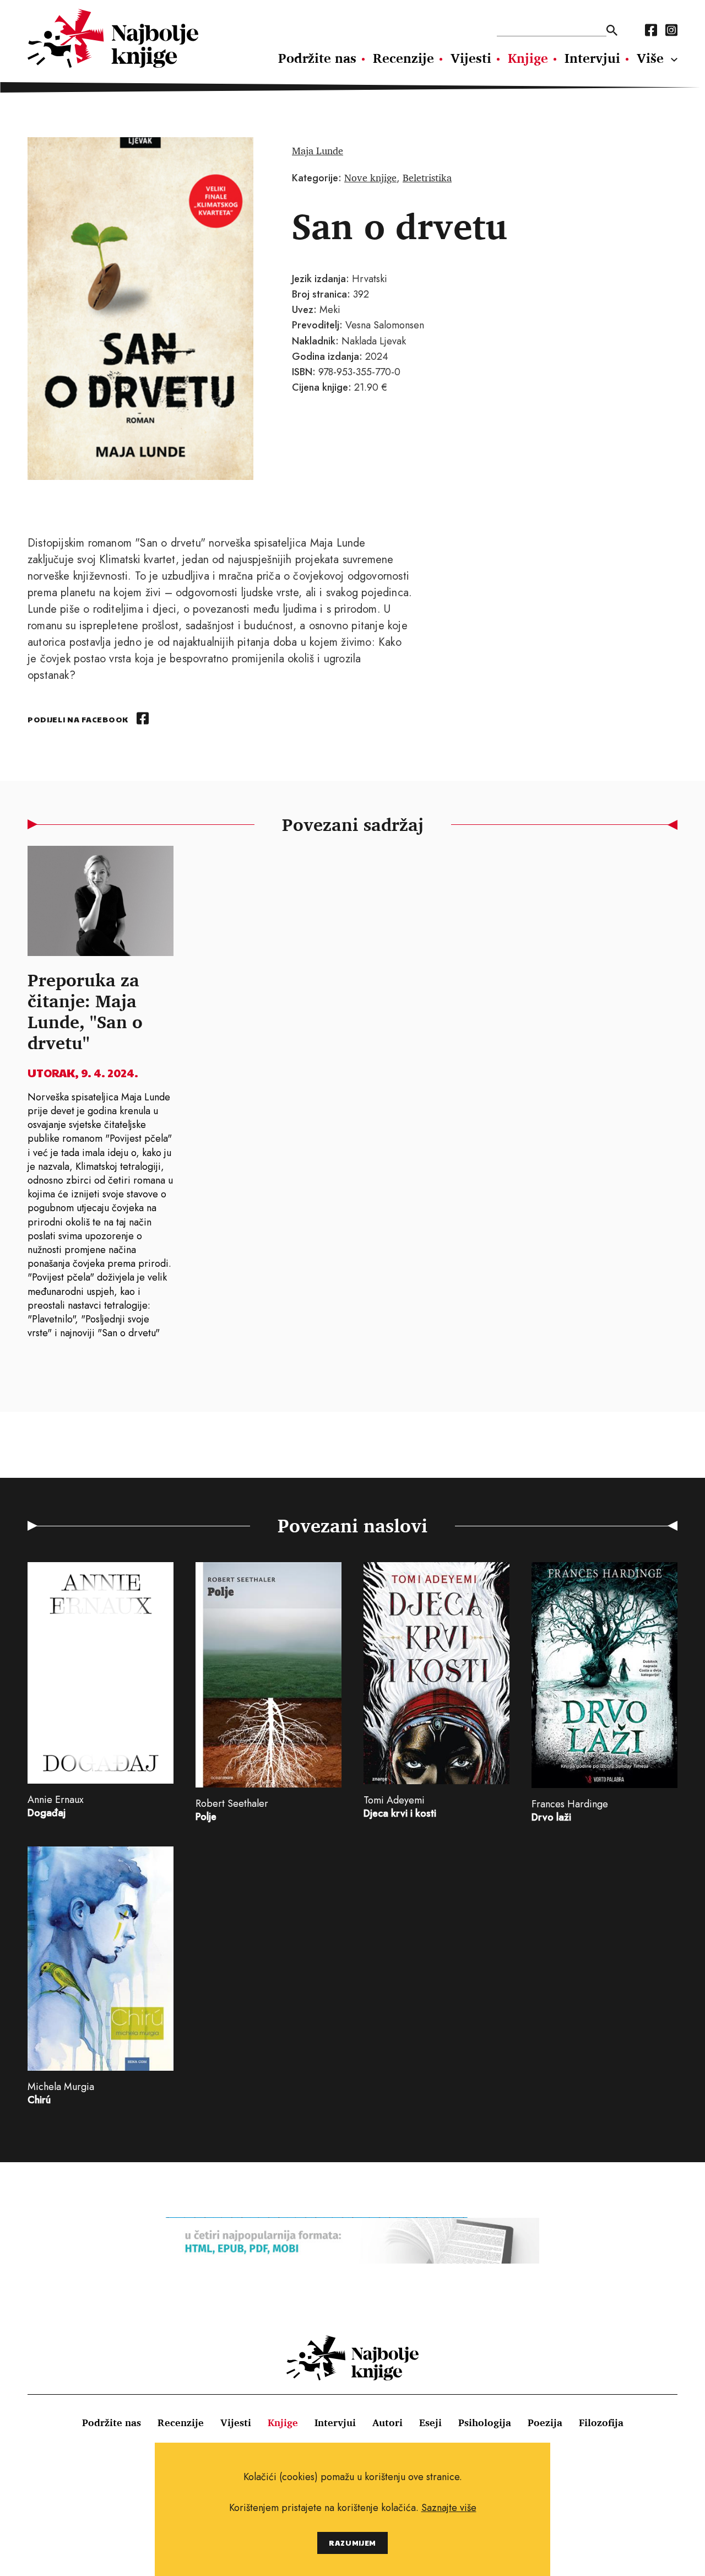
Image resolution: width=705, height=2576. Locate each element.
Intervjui (592, 58)
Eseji (430, 2422)
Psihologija (485, 2422)
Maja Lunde (318, 150)
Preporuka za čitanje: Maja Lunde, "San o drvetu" (85, 1011)
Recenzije (403, 58)
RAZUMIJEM (352, 2543)
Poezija (545, 2422)
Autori (387, 2422)
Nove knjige (370, 177)
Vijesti (471, 58)
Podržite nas (317, 58)
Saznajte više (449, 2508)
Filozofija (601, 2422)
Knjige (528, 58)
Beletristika (427, 177)
